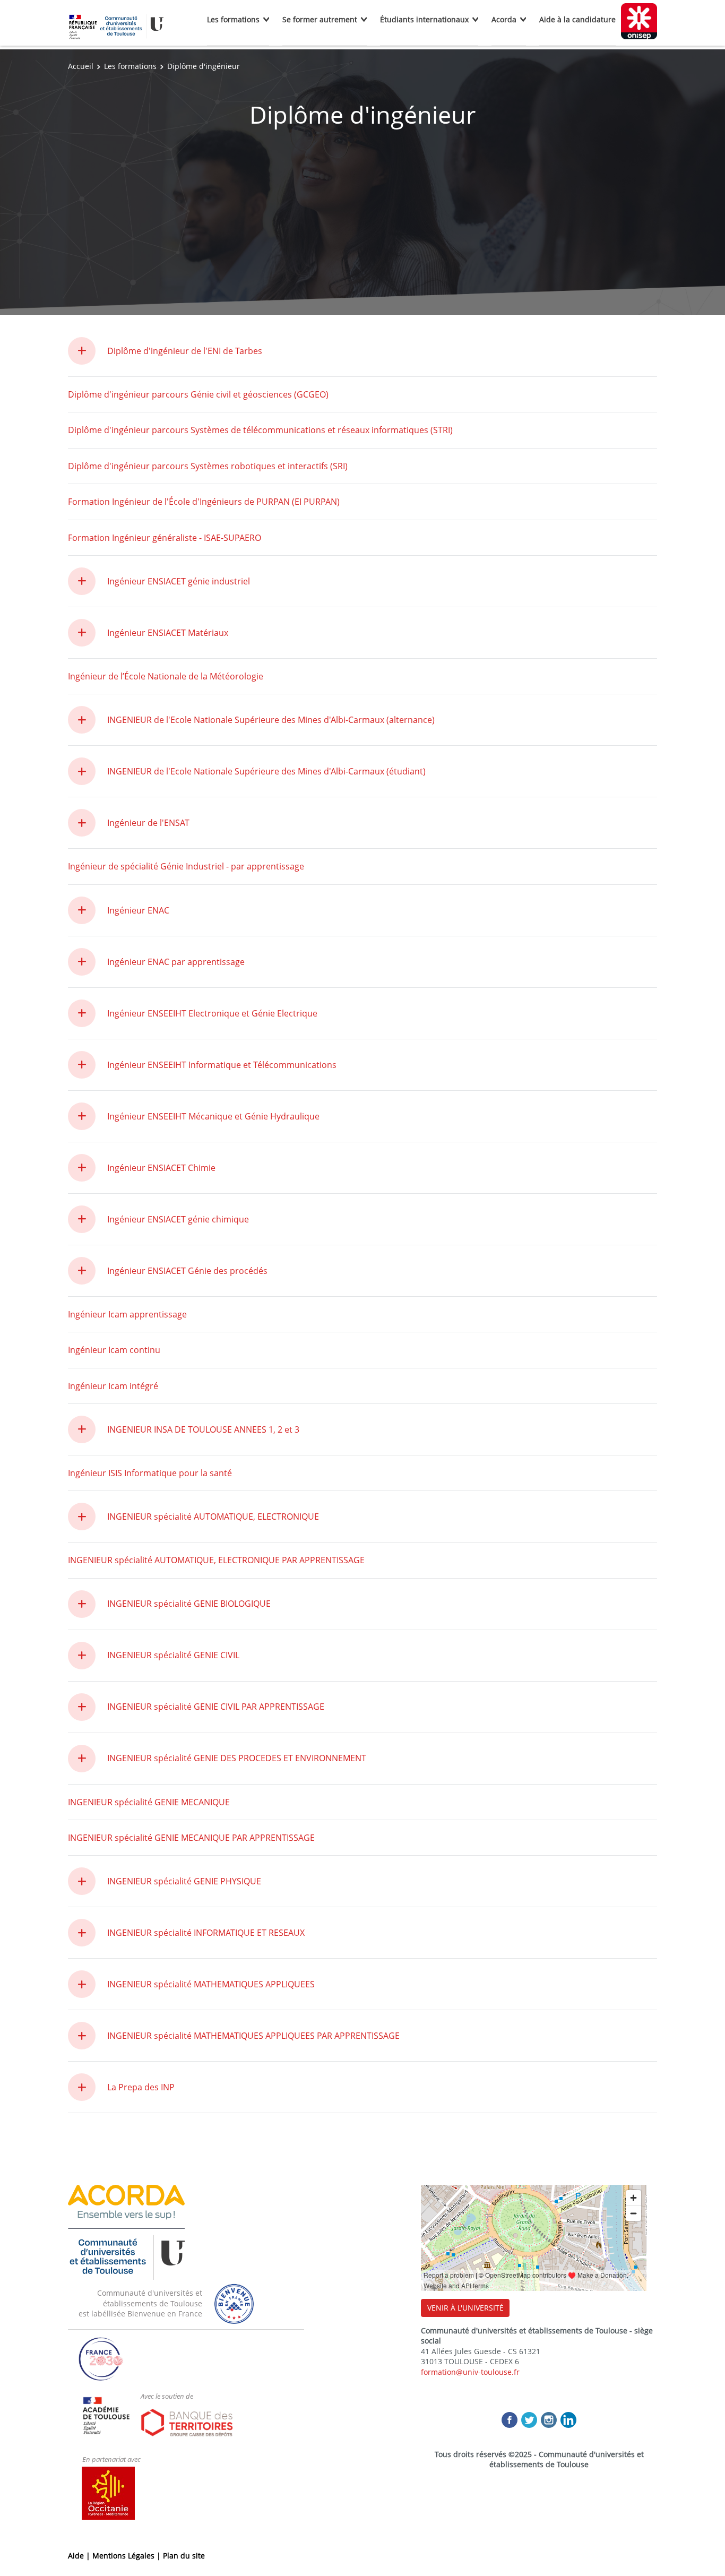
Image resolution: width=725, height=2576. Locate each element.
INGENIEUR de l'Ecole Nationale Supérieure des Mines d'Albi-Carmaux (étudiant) (266, 771)
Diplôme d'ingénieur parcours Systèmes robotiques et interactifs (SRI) (208, 466)
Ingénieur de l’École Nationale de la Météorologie (166, 676)
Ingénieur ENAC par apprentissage (176, 962)
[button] (88, 351)
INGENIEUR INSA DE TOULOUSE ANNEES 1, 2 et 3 (203, 1429)
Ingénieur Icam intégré (113, 1386)
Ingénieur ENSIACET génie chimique (178, 1219)
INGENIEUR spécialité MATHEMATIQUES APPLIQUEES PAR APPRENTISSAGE (253, 2036)
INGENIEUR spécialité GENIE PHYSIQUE (184, 1881)
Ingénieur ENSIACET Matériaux (168, 633)
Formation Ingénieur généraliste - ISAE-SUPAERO (165, 538)
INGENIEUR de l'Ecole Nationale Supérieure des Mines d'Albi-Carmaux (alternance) (271, 720)
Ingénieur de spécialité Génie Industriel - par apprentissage (186, 866)
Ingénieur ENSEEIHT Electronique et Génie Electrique (212, 1013)
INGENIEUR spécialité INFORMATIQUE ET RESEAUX (206, 1933)
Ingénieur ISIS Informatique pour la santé (150, 1473)
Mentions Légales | (128, 2556)
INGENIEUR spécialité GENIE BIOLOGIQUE (189, 1604)
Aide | (80, 2556)
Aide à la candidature (577, 19)
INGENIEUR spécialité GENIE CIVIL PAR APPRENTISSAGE (216, 1707)
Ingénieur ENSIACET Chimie (161, 1168)
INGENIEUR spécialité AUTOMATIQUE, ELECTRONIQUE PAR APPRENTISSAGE (216, 1560)
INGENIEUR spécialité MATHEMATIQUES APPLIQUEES (211, 1984)
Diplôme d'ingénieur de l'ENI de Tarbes (185, 351)
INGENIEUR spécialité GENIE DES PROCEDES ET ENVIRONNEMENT (237, 1758)
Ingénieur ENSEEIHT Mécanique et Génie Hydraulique (213, 1116)
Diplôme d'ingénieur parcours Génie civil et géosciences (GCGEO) (198, 394)
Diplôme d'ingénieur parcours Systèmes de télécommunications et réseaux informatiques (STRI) (260, 430)
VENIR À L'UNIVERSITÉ (465, 2308)
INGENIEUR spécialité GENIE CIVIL (173, 1655)
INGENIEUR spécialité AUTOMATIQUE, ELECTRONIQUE (213, 1517)
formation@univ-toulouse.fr (470, 2372)
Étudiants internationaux (424, 19)
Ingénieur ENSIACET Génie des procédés (187, 1271)
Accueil (81, 66)
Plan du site (184, 2556)
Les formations (233, 19)
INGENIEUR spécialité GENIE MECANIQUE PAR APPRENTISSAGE (191, 1838)
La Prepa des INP (141, 2087)
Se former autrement (320, 19)
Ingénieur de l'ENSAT (148, 823)
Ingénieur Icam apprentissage (127, 1314)
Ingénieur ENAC (138, 910)
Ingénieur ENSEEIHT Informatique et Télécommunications (222, 1065)
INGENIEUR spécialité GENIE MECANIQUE (149, 1802)
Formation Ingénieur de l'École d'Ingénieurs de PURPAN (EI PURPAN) (204, 502)
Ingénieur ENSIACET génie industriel (179, 581)
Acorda (504, 19)
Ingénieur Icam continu (114, 1350)
